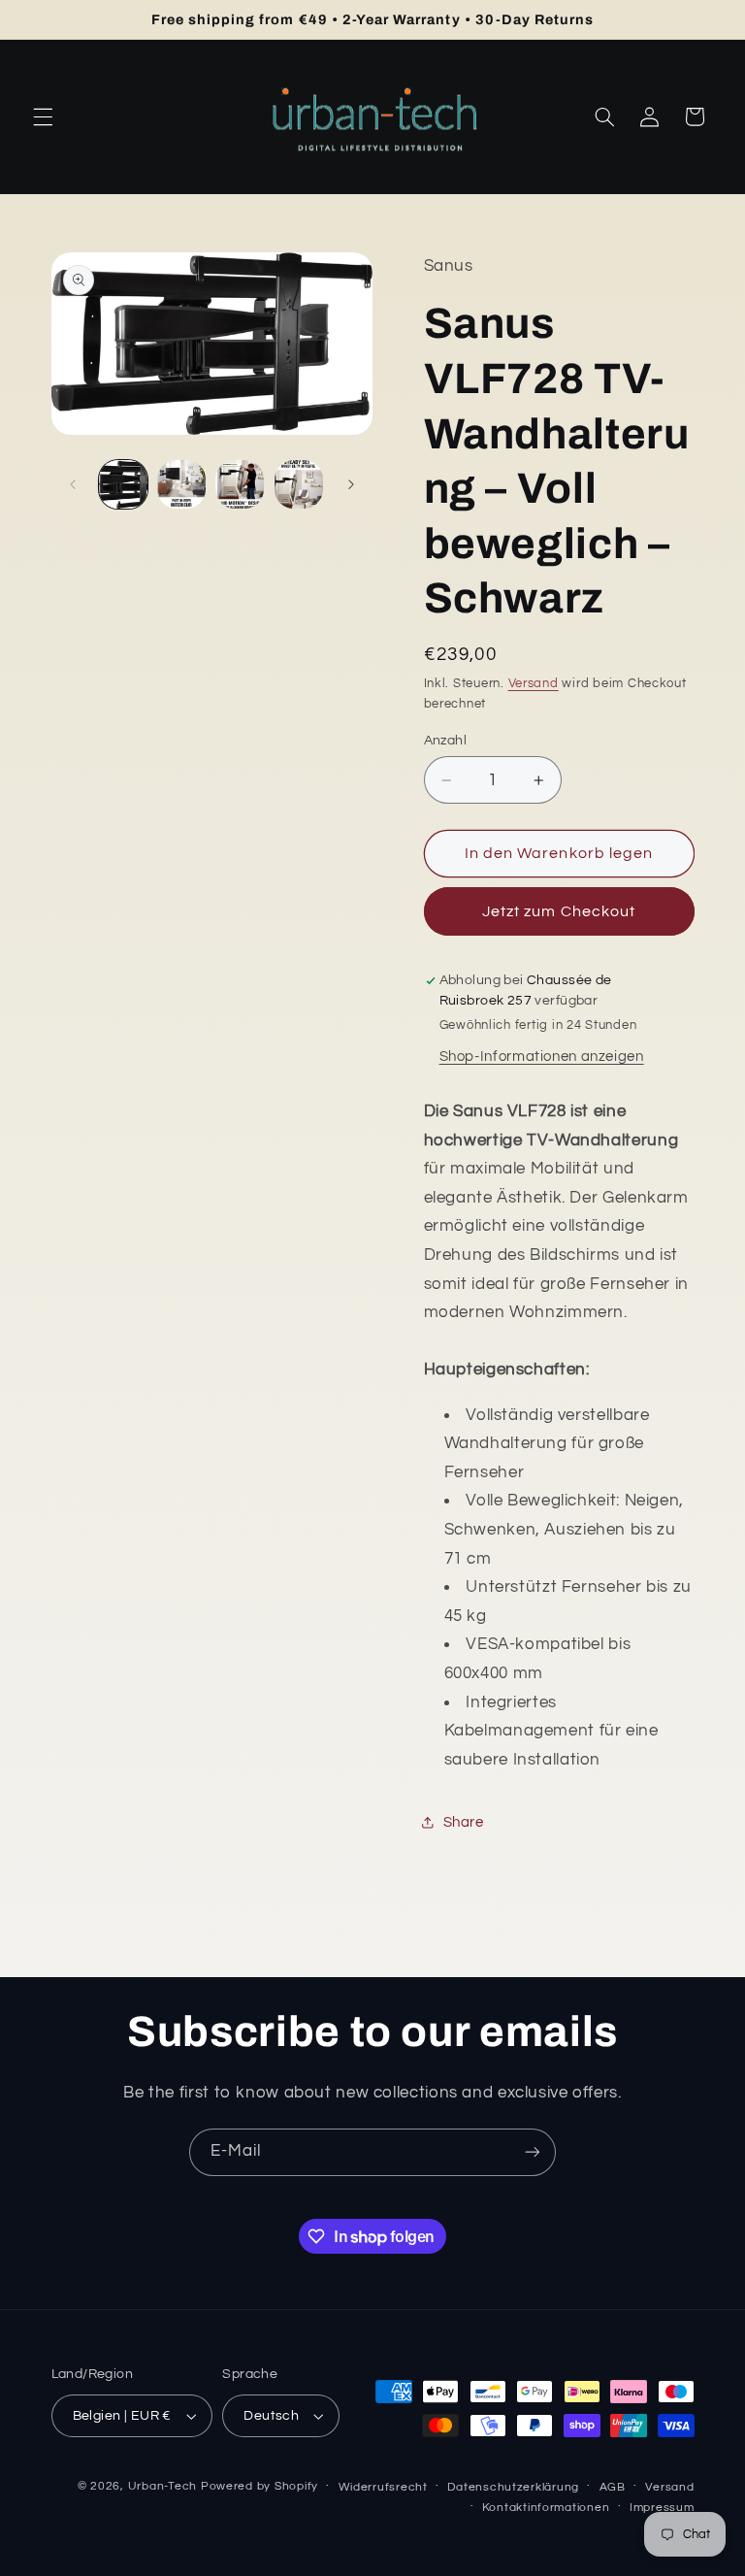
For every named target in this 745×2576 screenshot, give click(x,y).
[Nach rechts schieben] (351, 484)
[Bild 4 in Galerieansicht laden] (299, 484)
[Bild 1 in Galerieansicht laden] (123, 484)
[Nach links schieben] (73, 484)
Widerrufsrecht (383, 2487)
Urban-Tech (162, 2486)
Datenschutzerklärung (513, 2487)
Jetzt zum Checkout (559, 911)
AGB (613, 2487)
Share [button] (464, 1822)
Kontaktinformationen (546, 2508)
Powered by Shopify (259, 2486)
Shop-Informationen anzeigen (542, 1057)
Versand (534, 684)
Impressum (662, 2508)
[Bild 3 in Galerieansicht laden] (240, 484)
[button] (43, 116)
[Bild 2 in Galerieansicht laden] (181, 484)
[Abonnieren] (533, 2152)
